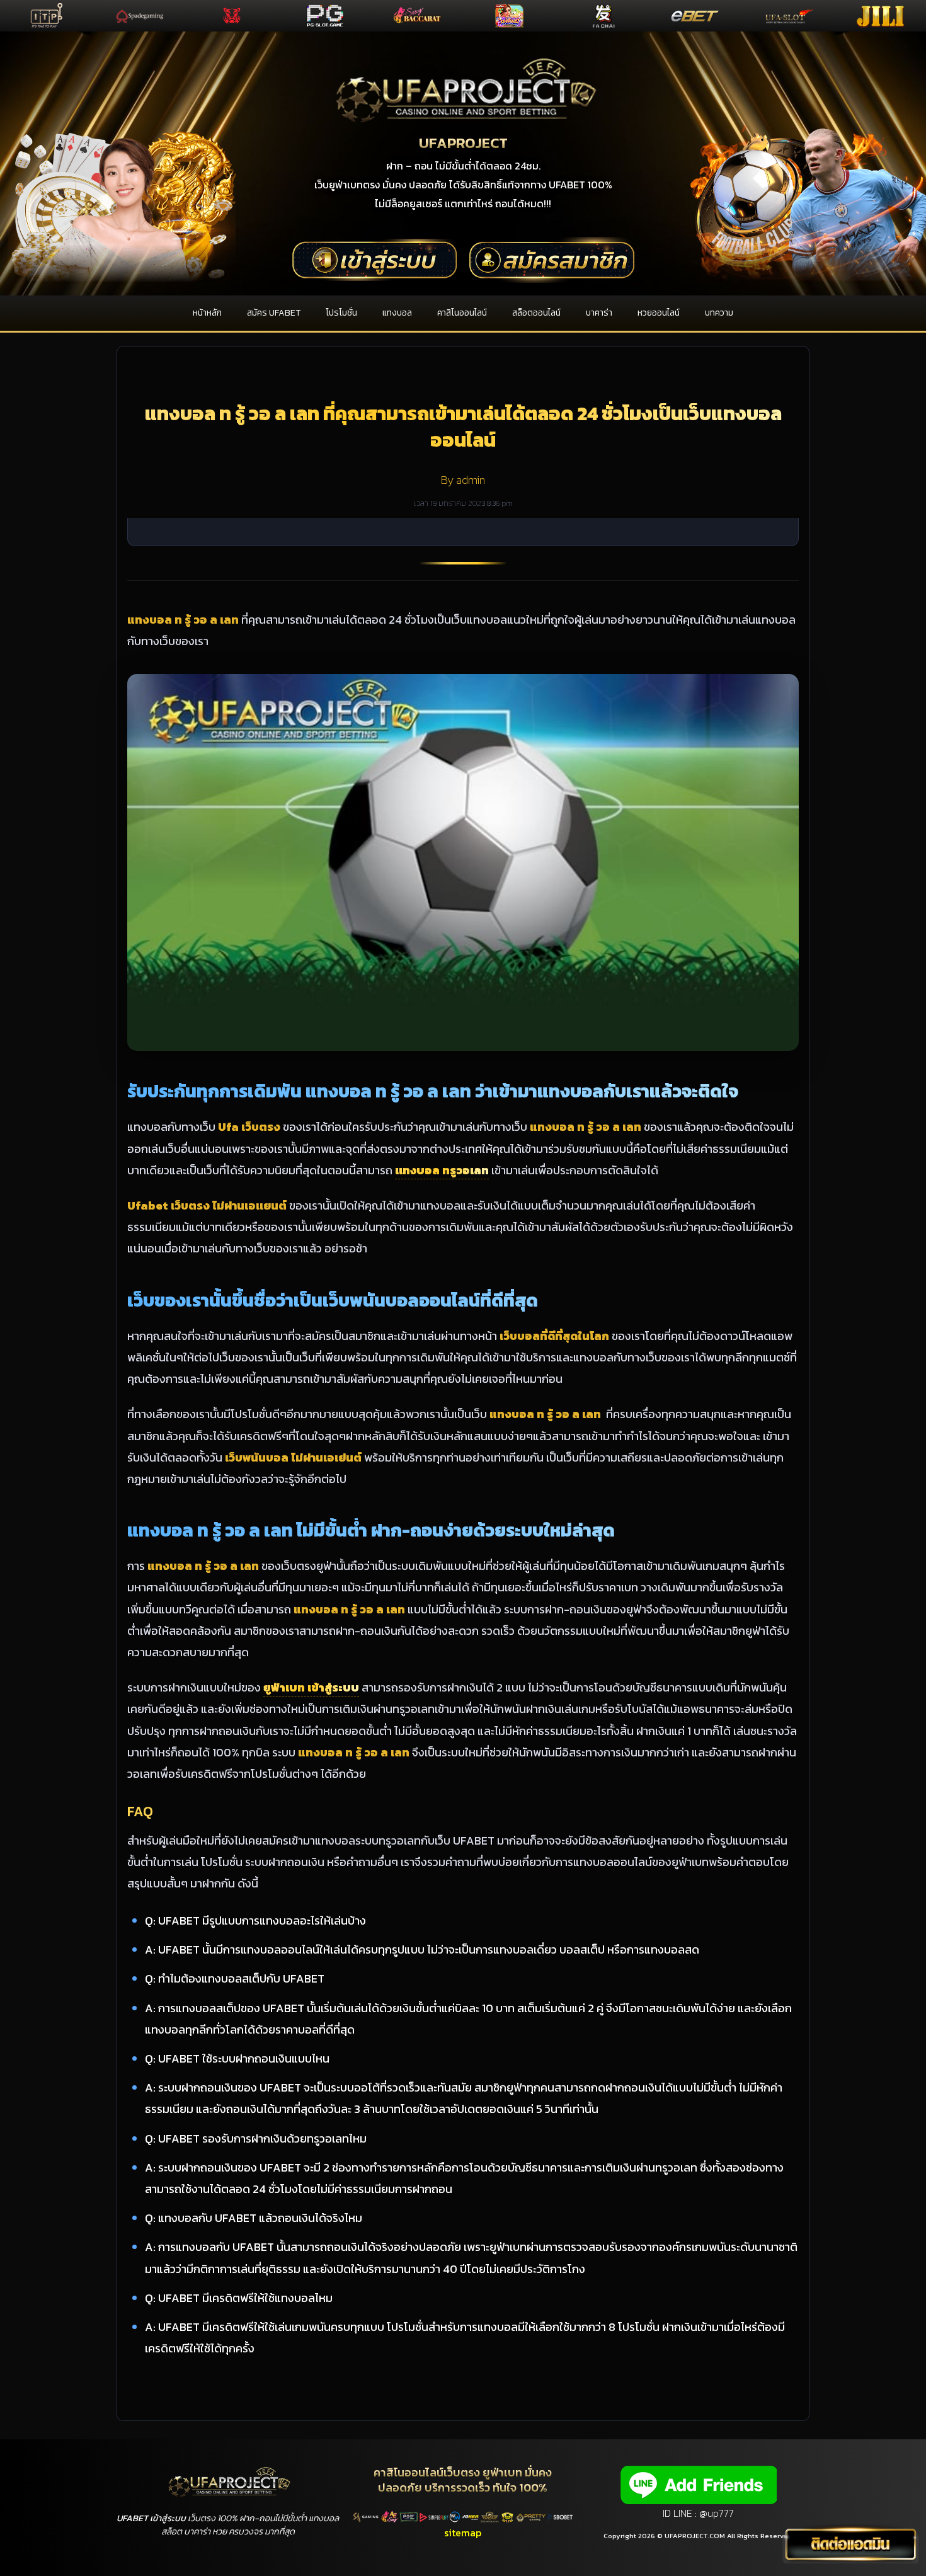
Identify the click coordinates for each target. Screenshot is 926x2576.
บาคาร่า (599, 313)
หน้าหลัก (207, 313)
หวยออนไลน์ (659, 313)
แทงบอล (397, 313)
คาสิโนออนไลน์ (462, 313)
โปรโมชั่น (341, 313)
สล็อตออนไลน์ (536, 313)
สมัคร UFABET (274, 313)
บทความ (719, 313)
